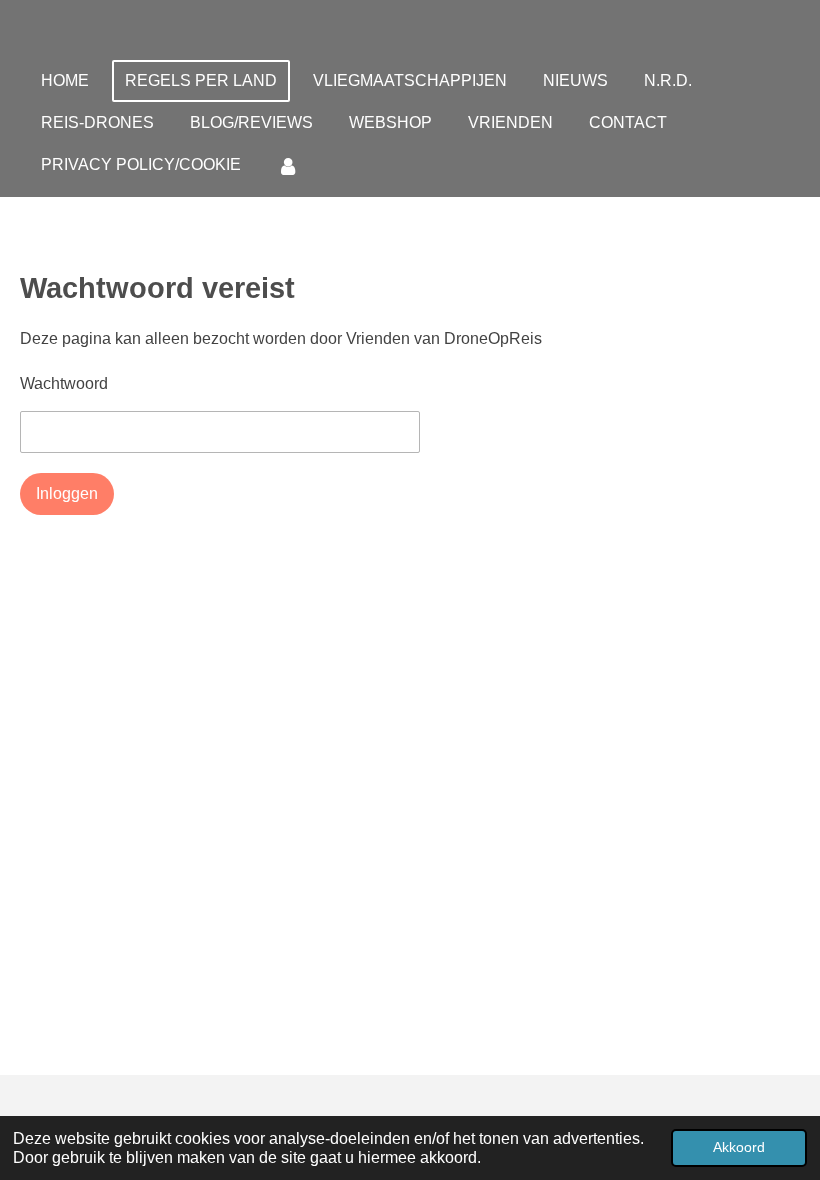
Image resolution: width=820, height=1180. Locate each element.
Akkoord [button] (739, 1147)
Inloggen (67, 493)
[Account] (288, 165)
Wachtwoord (64, 383)
